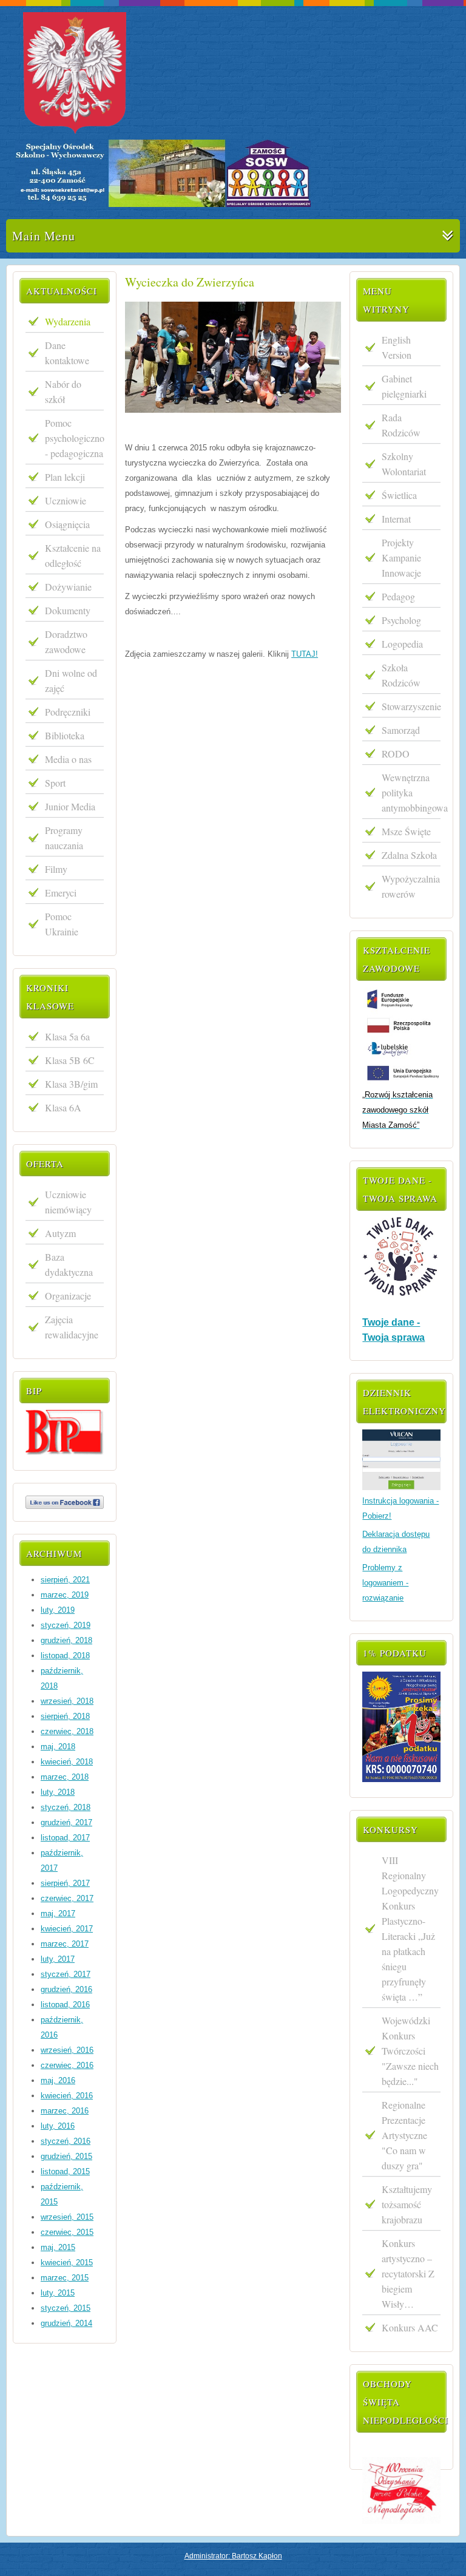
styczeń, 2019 (66, 1625)
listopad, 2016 (65, 2005)
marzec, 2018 (65, 1777)
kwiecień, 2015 (67, 2262)
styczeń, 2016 (66, 2141)
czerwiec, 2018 (67, 1731)
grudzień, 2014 (66, 2323)
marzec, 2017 (65, 1944)
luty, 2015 (58, 2293)
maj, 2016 (58, 2080)
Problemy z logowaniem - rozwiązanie (385, 1583)
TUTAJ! (305, 654)
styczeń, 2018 (66, 1807)
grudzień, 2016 (66, 1989)
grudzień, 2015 (66, 2156)
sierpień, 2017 (65, 1883)
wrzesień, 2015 (67, 2217)
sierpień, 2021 (65, 1580)
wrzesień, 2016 (67, 2050)
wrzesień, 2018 (67, 1701)
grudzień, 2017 (66, 1822)
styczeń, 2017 (66, 1974)
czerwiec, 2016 (67, 2065)
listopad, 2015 (65, 2171)
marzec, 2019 (65, 1595)
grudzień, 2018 (66, 1640)
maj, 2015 (58, 2247)
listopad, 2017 (65, 1838)
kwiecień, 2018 (67, 1762)
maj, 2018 (58, 1747)
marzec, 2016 (65, 2111)
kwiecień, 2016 (67, 2096)
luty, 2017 (58, 1959)
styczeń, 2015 (66, 2308)
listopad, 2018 (65, 1656)
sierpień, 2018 (65, 1716)
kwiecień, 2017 (67, 1929)
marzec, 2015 (65, 2278)
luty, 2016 (58, 2126)
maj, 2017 (58, 1913)
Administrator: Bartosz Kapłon (233, 2556)
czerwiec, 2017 (67, 1898)
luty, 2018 (58, 1792)
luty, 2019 (58, 1610)
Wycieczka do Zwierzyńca (190, 282)
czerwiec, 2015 (67, 2232)
